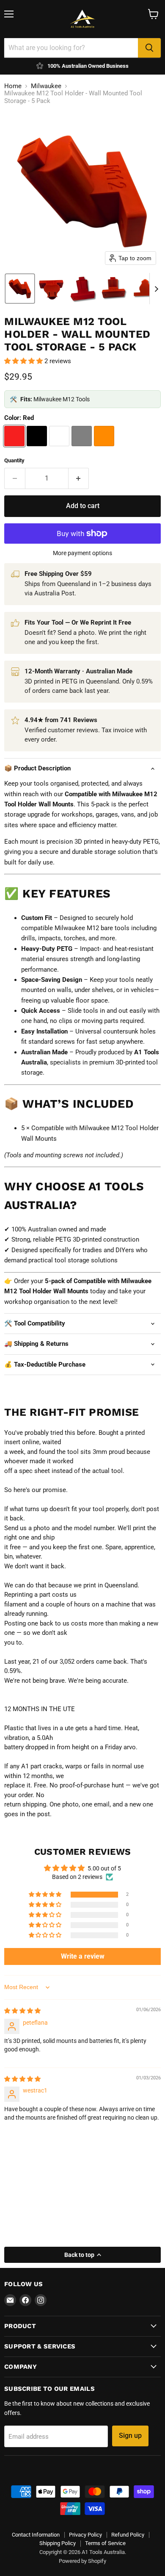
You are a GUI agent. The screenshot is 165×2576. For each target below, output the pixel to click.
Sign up (130, 2436)
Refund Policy (128, 2535)
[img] (22, 2011)
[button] (20, 289)
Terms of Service (105, 2543)
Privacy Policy (85, 2535)
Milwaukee (46, 86)
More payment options (82, 553)
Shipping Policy (58, 2543)
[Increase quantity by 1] (79, 478)
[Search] (149, 48)
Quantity (14, 460)
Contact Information (36, 2535)
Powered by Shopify (82, 2561)
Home (13, 86)
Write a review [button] (83, 1956)
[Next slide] (156, 289)
